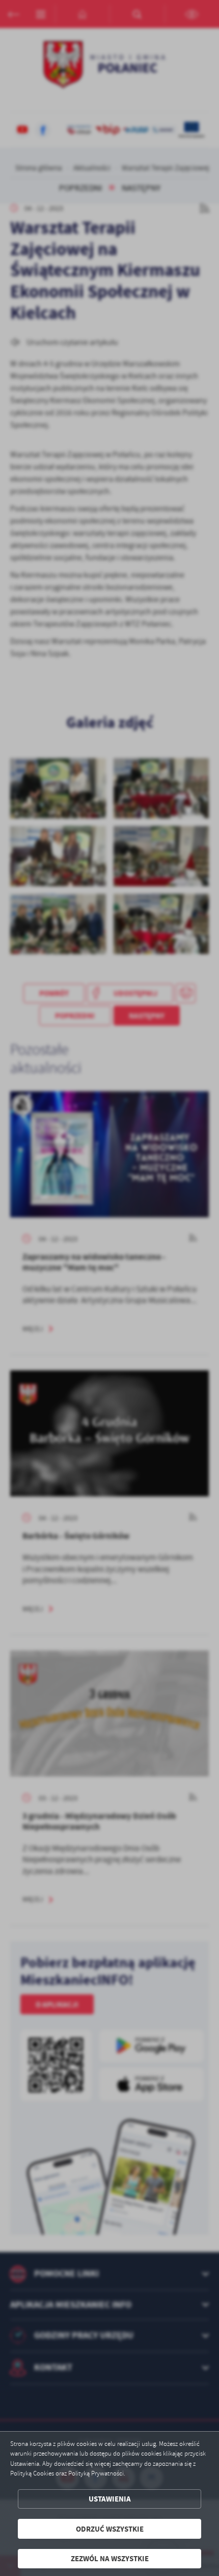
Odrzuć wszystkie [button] (110, 2529)
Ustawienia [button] (110, 2499)
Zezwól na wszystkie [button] (110, 2558)
